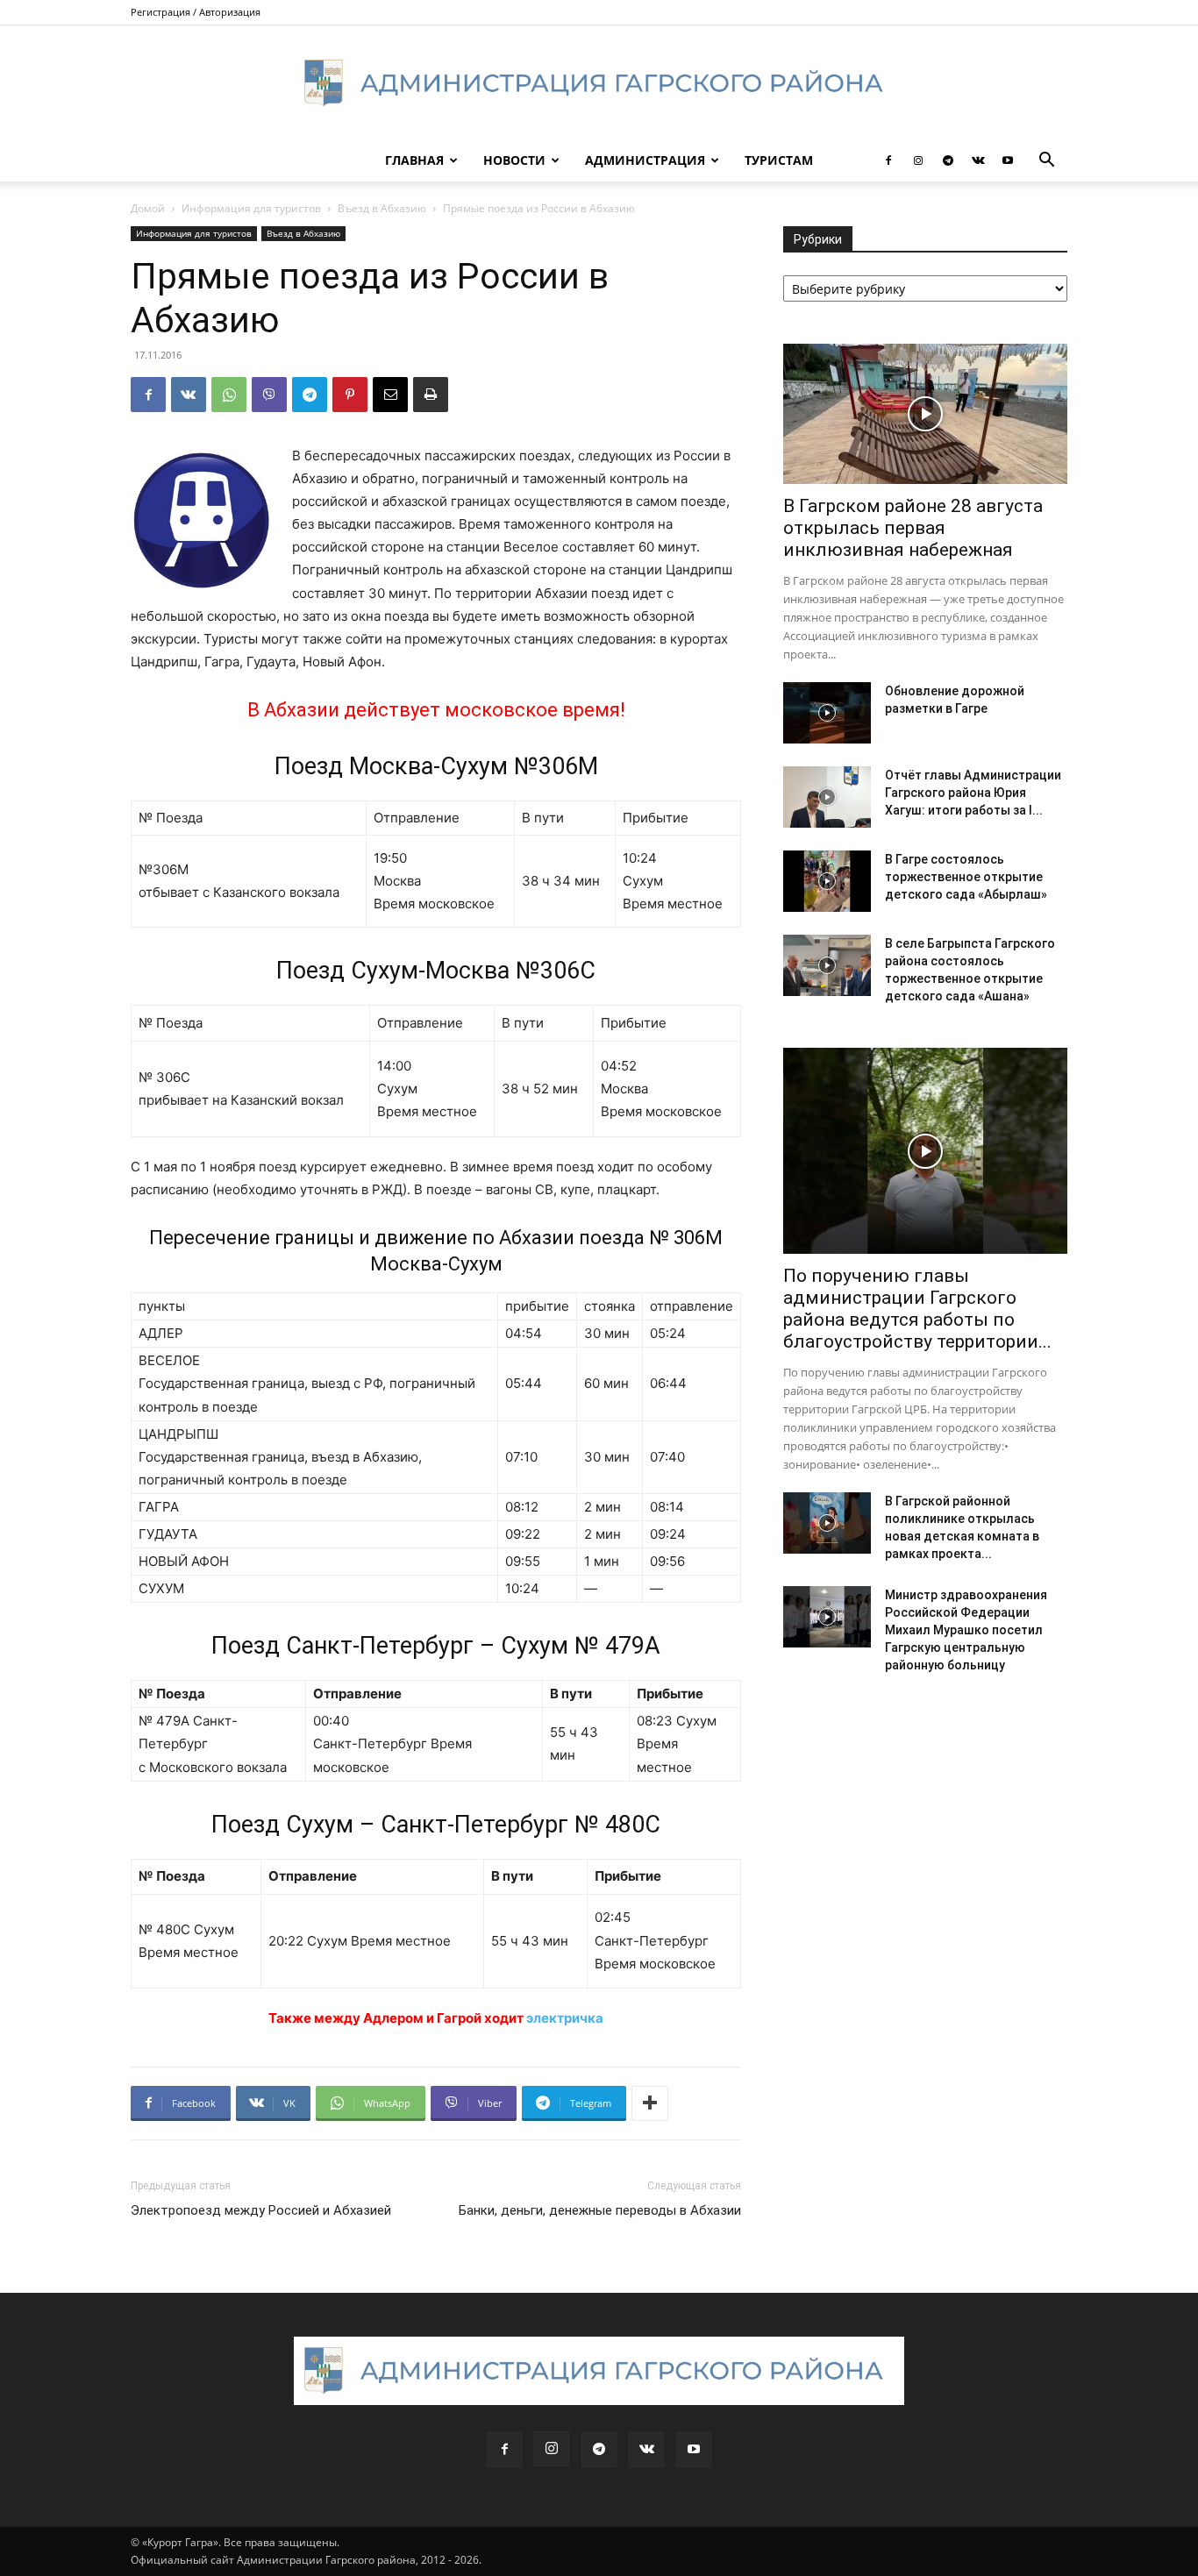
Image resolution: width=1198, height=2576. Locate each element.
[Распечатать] (431, 395)
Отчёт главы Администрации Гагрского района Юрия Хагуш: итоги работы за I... (973, 793)
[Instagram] (918, 160)
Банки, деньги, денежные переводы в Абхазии (600, 2210)
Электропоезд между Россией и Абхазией (261, 2210)
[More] (650, 2103)
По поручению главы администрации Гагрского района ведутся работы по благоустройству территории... (917, 1309)
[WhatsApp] (229, 395)
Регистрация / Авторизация (196, 12)
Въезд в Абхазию (382, 208)
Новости (514, 160)
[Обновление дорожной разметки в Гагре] (827, 713)
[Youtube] (1008, 160)
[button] (1046, 162)
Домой (148, 208)
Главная (414, 160)
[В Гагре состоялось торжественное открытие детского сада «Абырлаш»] (827, 881)
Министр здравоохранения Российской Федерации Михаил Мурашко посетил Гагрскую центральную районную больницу (966, 1630)
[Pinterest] (350, 395)
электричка (565, 2018)
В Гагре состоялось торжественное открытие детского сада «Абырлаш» (966, 877)
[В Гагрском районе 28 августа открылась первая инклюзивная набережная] (925, 414)
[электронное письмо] (390, 395)
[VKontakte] (978, 160)
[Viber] (269, 395)
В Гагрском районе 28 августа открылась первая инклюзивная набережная (913, 528)
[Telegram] (948, 160)
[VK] (189, 395)
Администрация (645, 160)
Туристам (779, 160)
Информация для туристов (251, 208)
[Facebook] (888, 160)
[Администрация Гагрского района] (599, 83)
